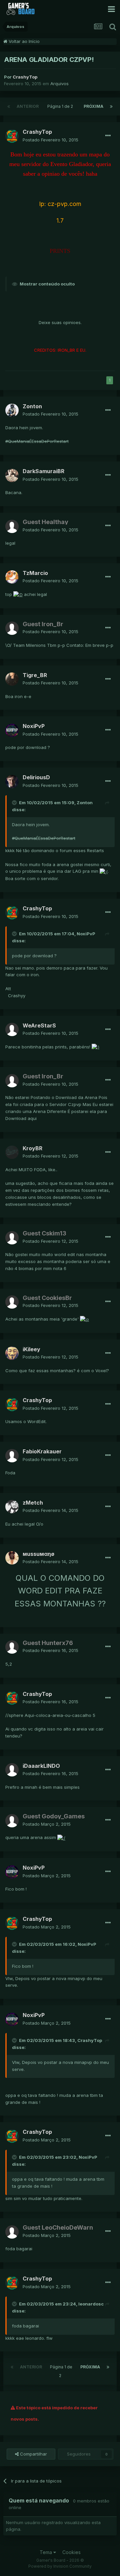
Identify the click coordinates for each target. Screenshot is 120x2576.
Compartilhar (33, 2454)
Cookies (71, 2552)
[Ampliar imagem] (18, 594)
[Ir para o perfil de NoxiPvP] (12, 730)
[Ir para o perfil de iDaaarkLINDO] (12, 1770)
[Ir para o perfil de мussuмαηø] (12, 1558)
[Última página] (111, 106)
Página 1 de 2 (61, 106)
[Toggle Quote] (15, 803)
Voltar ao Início (23, 41)
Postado (50, 140)
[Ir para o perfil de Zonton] (12, 410)
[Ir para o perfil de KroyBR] (12, 1152)
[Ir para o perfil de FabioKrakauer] (12, 1456)
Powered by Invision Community (60, 2566)
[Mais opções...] (108, 136)
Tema (46, 2552)
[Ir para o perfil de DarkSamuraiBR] (12, 475)
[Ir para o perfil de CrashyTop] (12, 136)
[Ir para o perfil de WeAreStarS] (12, 1029)
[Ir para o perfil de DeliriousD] (12, 782)
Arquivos (59, 84)
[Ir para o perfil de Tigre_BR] (12, 679)
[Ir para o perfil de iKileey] (12, 1353)
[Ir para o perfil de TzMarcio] (12, 577)
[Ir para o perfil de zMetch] (12, 1507)
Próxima (93, 106)
